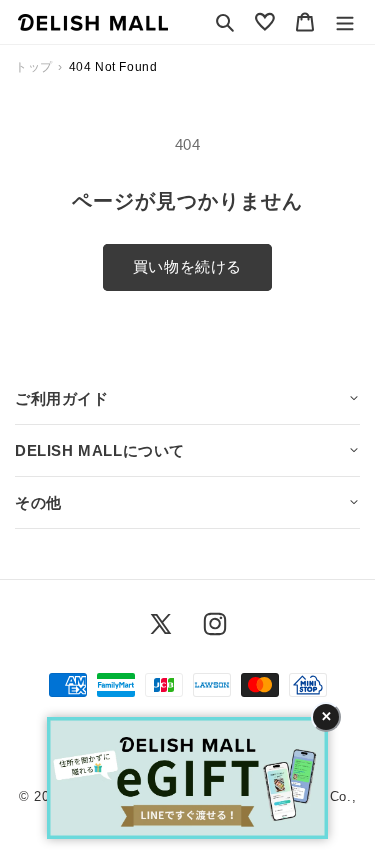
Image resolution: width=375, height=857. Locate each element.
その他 (38, 502)
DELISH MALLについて (100, 450)
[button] (225, 22)
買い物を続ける (187, 266)
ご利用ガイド (62, 398)
